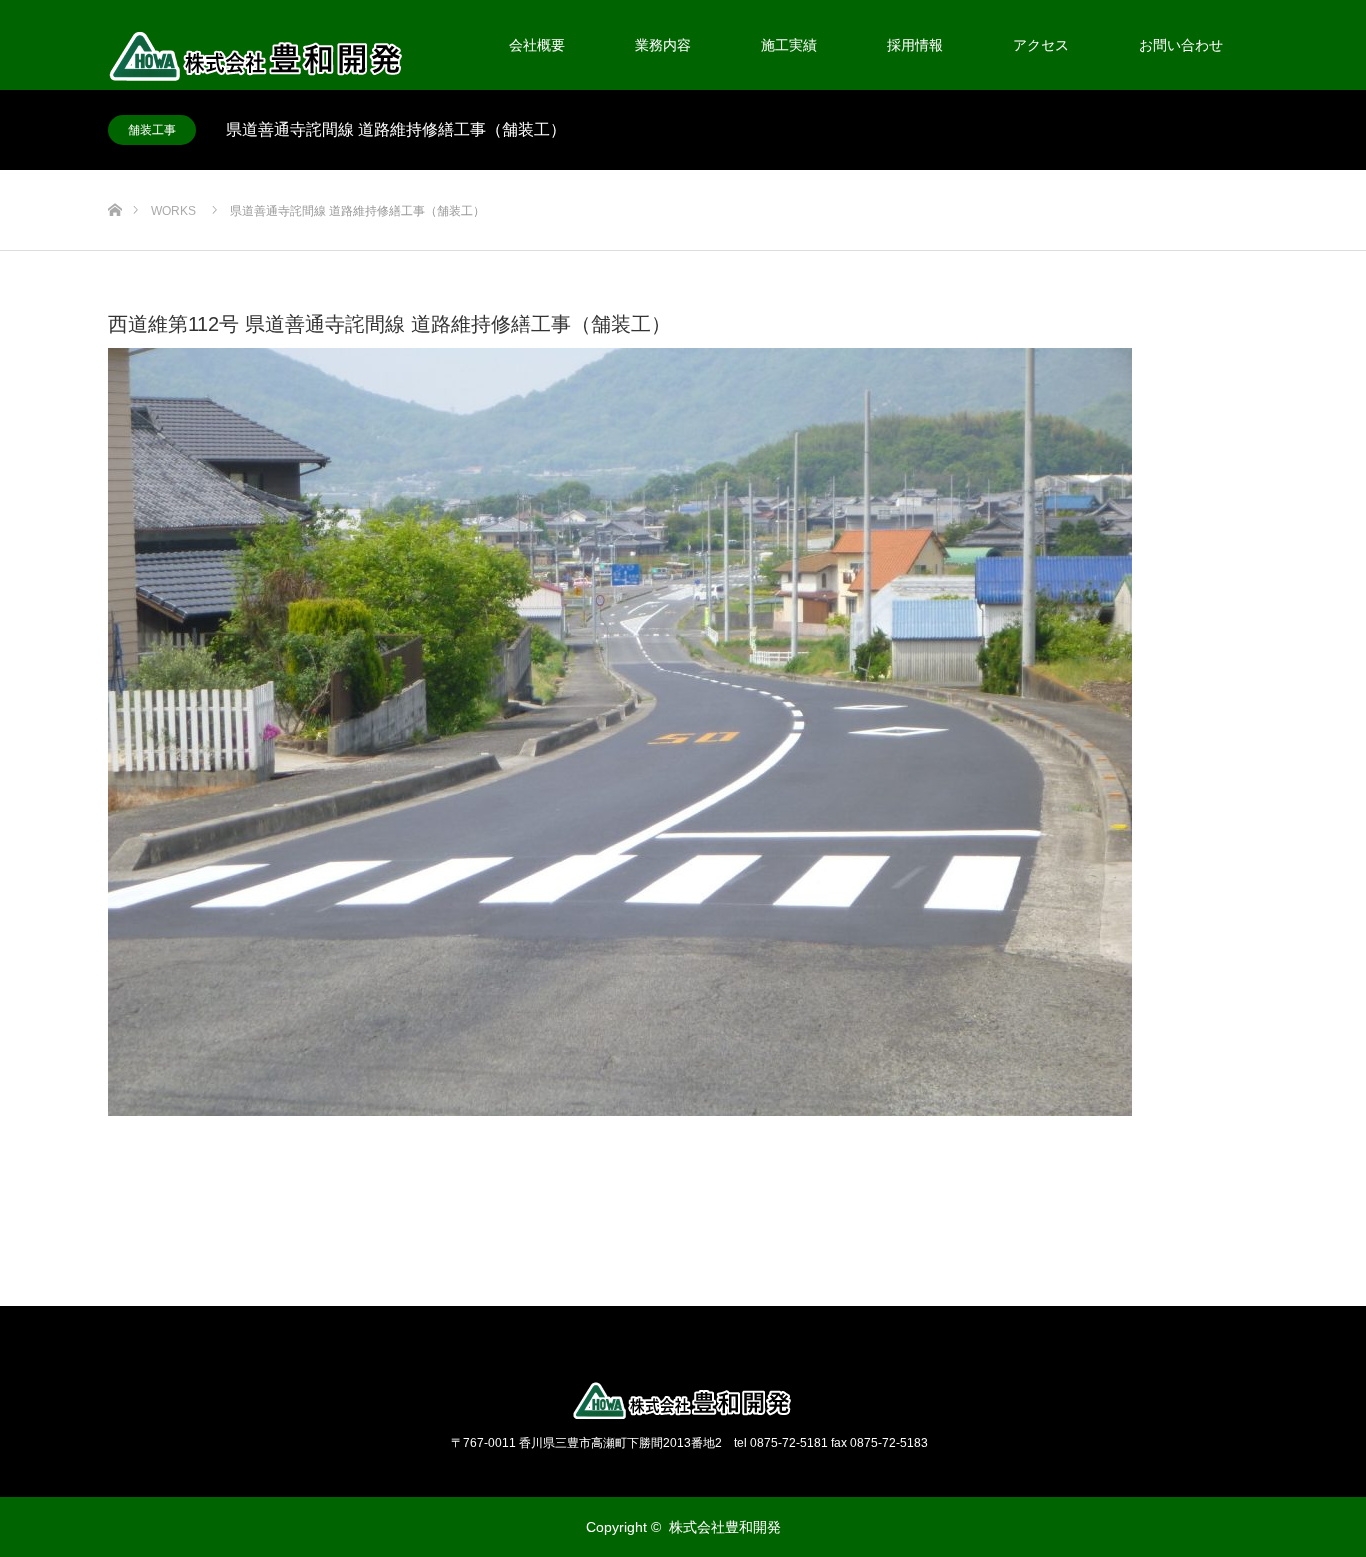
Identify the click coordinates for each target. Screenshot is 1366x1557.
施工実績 (789, 45)
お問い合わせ (1181, 45)
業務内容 (663, 45)
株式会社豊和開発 (725, 1527)
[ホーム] (114, 177)
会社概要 (537, 45)
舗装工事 (152, 130)
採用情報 (915, 45)
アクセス (1041, 45)
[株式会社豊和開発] (683, 1401)
